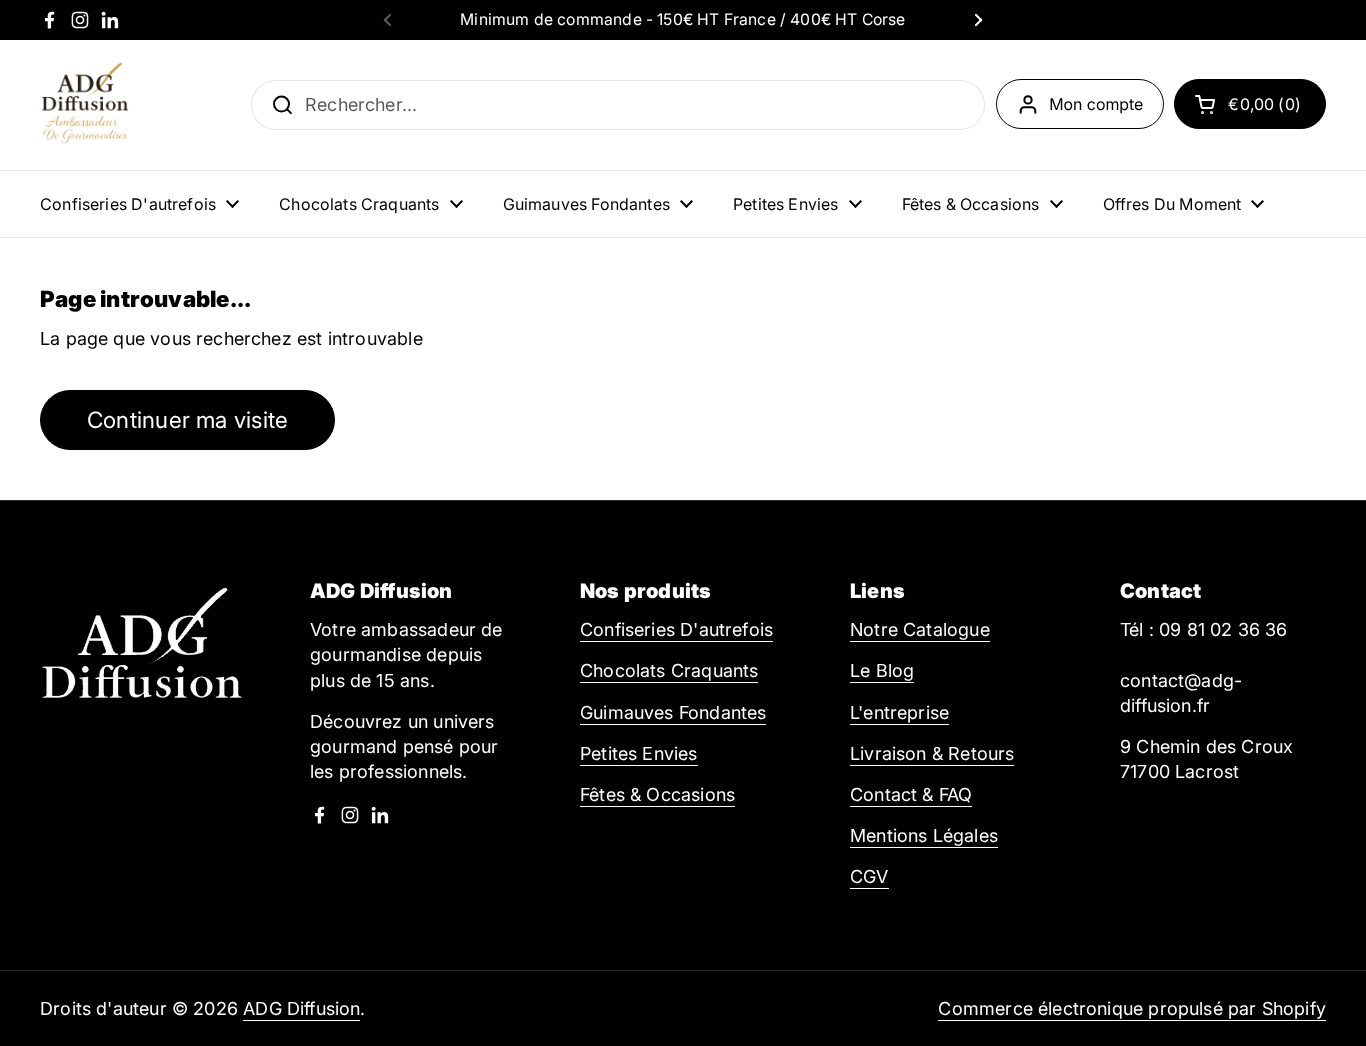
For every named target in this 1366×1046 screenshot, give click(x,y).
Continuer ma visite (187, 419)
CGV (869, 876)
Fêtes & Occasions (657, 794)
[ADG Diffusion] (85, 105)
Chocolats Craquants (669, 670)
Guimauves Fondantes (673, 712)
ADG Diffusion (301, 1008)
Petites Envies (639, 753)
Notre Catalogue (920, 629)
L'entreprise (899, 712)
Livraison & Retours (932, 753)
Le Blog (882, 670)
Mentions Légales (924, 835)
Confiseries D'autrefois (676, 629)
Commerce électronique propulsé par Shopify (1132, 1008)
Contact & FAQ (911, 794)
